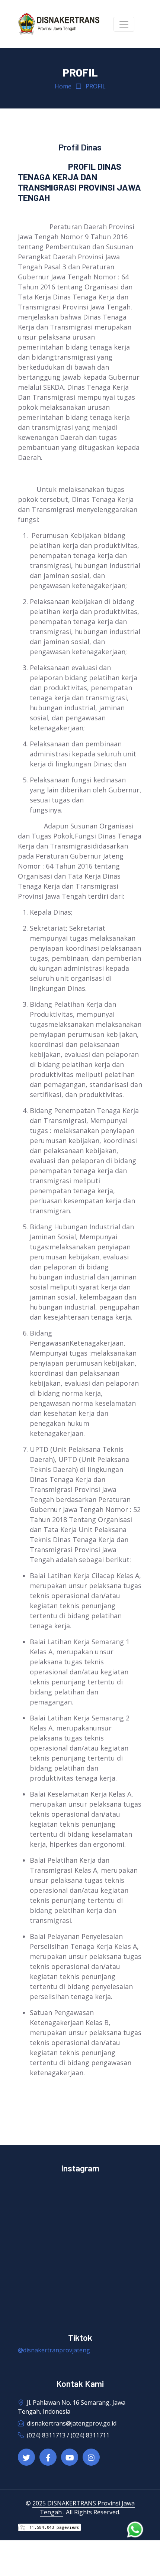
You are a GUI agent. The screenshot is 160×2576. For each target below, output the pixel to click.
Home (63, 86)
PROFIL (96, 86)
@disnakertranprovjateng (54, 2350)
